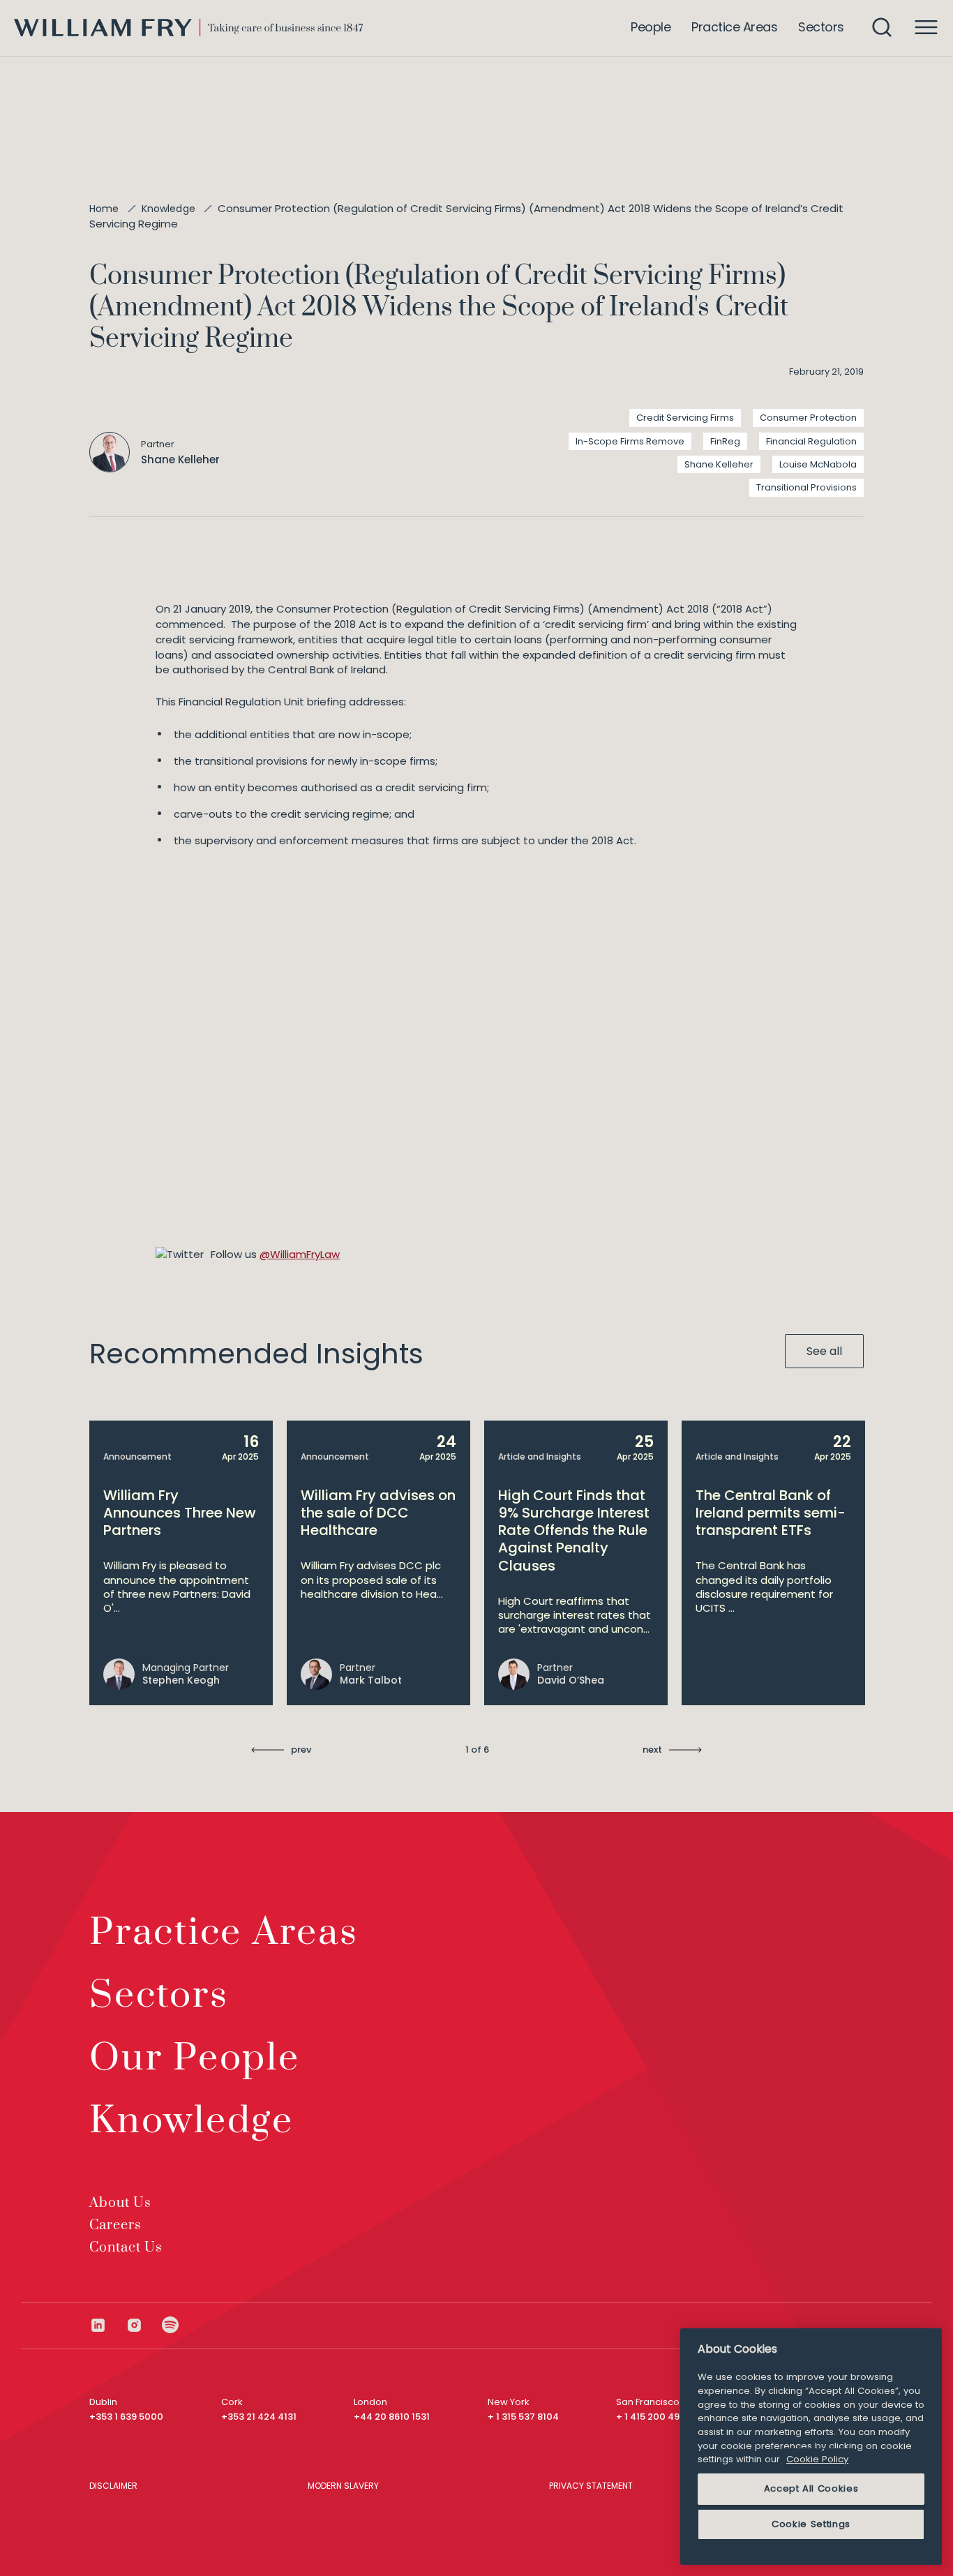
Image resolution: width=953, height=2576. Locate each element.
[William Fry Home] (188, 28)
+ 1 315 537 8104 (523, 2417)
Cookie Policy (817, 2459)
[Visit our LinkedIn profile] (107, 2325)
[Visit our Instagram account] (144, 2325)
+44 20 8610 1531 (392, 2417)
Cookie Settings (811, 2524)
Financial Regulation (811, 441)
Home (104, 209)
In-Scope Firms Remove (630, 441)
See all (824, 1351)
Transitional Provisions (806, 487)
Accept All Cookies (811, 2488)
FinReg (725, 441)
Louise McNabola (818, 464)
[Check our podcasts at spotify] (171, 2325)
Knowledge (168, 209)
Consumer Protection (808, 418)
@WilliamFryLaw (300, 1254)
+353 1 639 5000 (126, 2417)
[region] (811, 2447)
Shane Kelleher (719, 464)
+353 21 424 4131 (259, 2417)
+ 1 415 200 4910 (653, 2417)
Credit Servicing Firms (685, 418)
